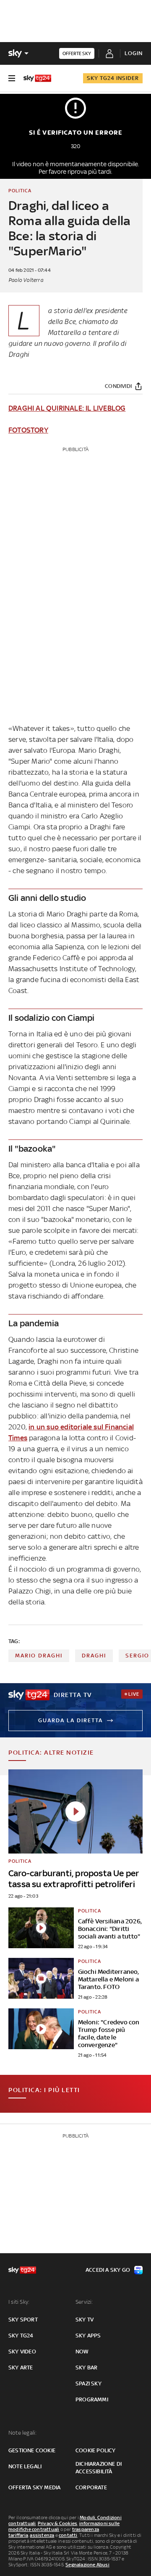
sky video (22, 2352)
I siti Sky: (19, 2302)
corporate (91, 2487)
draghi (94, 1656)
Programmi (92, 2399)
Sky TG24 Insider (113, 78)
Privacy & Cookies (57, 2523)
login (134, 53)
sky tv (85, 2320)
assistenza (42, 2535)
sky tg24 (21, 2336)
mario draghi (39, 1656)
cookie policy (96, 2450)
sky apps (88, 2336)
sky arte (21, 2368)
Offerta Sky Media (34, 2487)
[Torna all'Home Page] (37, 78)
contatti (68, 2535)
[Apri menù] (12, 78)
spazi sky (89, 2383)
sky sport (23, 2320)
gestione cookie (32, 2450)
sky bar (86, 2368)
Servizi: (84, 2302)
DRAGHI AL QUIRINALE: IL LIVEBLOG (67, 408)
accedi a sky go (108, 2270)
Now (82, 2352)
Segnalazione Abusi (87, 2565)
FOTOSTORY (28, 430)
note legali (25, 2466)
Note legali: (22, 2433)
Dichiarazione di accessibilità (99, 2468)
